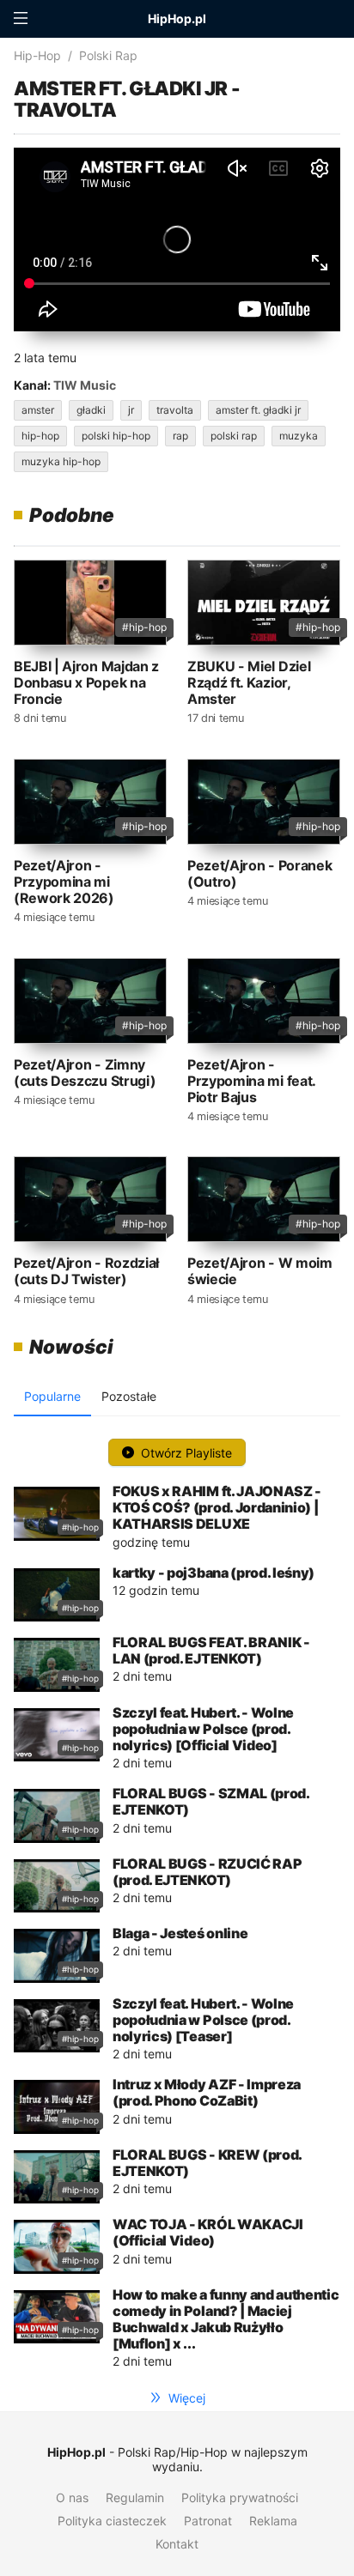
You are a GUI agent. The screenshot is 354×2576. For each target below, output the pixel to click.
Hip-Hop (37, 55)
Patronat (208, 2521)
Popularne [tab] (52, 1396)
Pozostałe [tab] (129, 1396)
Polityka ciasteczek (112, 2521)
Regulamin (135, 2497)
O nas (72, 2497)
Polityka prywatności (240, 2497)
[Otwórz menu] (21, 19)
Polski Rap (108, 55)
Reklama (273, 2521)
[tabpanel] (177, 1900)
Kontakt (177, 2544)
